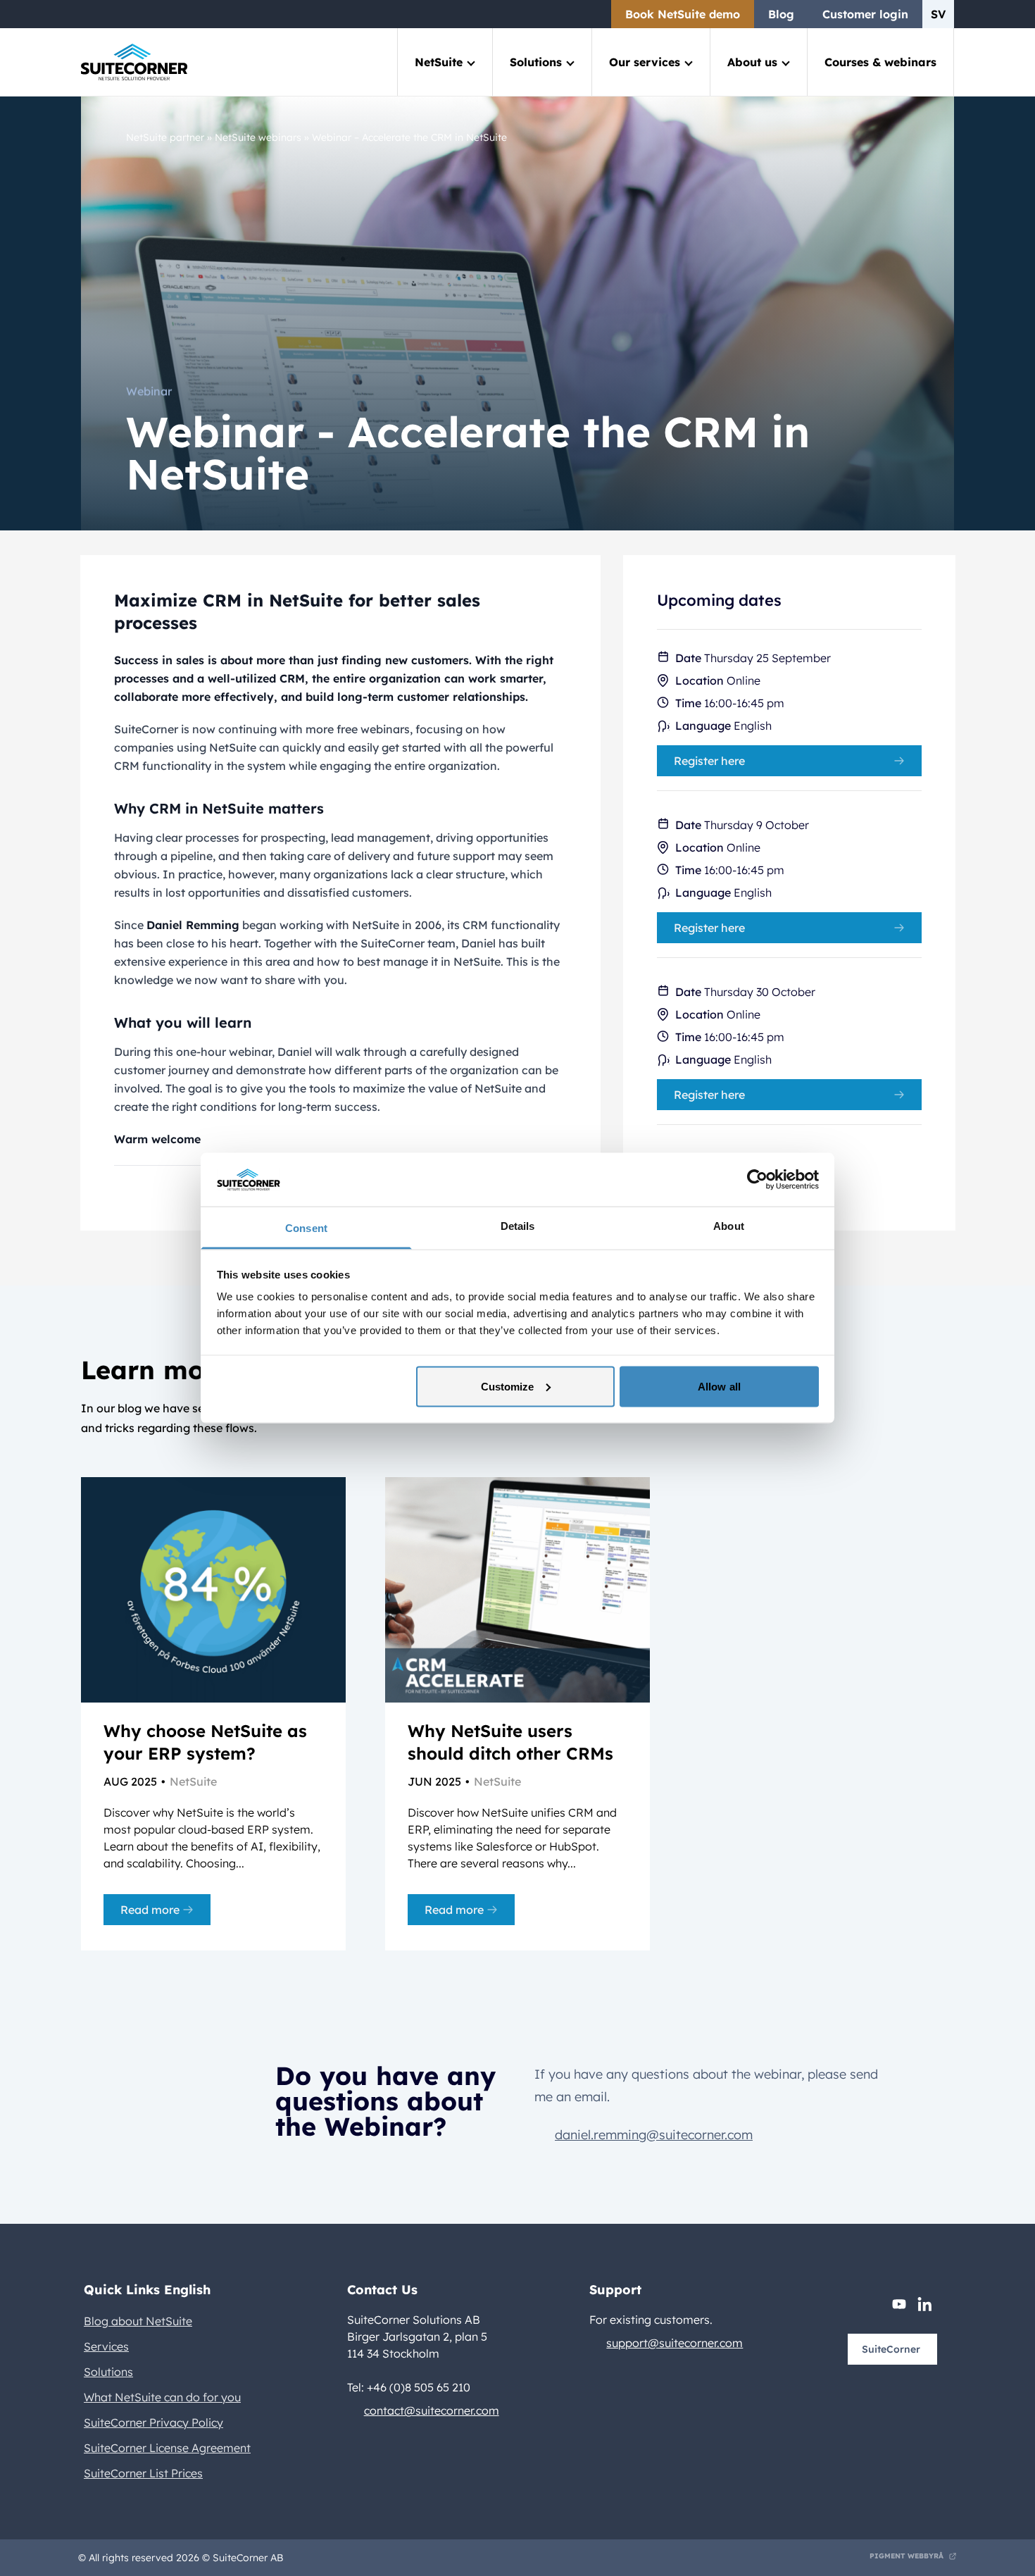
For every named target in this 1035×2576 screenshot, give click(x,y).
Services (106, 2346)
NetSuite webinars (258, 137)
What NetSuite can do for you (162, 2397)
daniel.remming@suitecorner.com (654, 2135)
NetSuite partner (165, 137)
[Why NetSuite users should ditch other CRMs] (517, 1590)
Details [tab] (518, 1226)
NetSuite (439, 62)
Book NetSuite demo (683, 14)
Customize (508, 1386)
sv (938, 14)
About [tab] (729, 1226)
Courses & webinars (880, 62)
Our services (645, 62)
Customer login (865, 14)
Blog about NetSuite (138, 2321)
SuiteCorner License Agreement (167, 2448)
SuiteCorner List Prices (143, 2473)
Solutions (536, 62)
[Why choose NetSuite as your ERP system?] (213, 1590)
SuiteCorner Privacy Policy (153, 2422)
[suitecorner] (134, 62)
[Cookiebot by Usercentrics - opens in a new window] (757, 1179)
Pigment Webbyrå (907, 2556)
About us (752, 62)
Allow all (719, 1386)
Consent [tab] (306, 1228)
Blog (781, 14)
